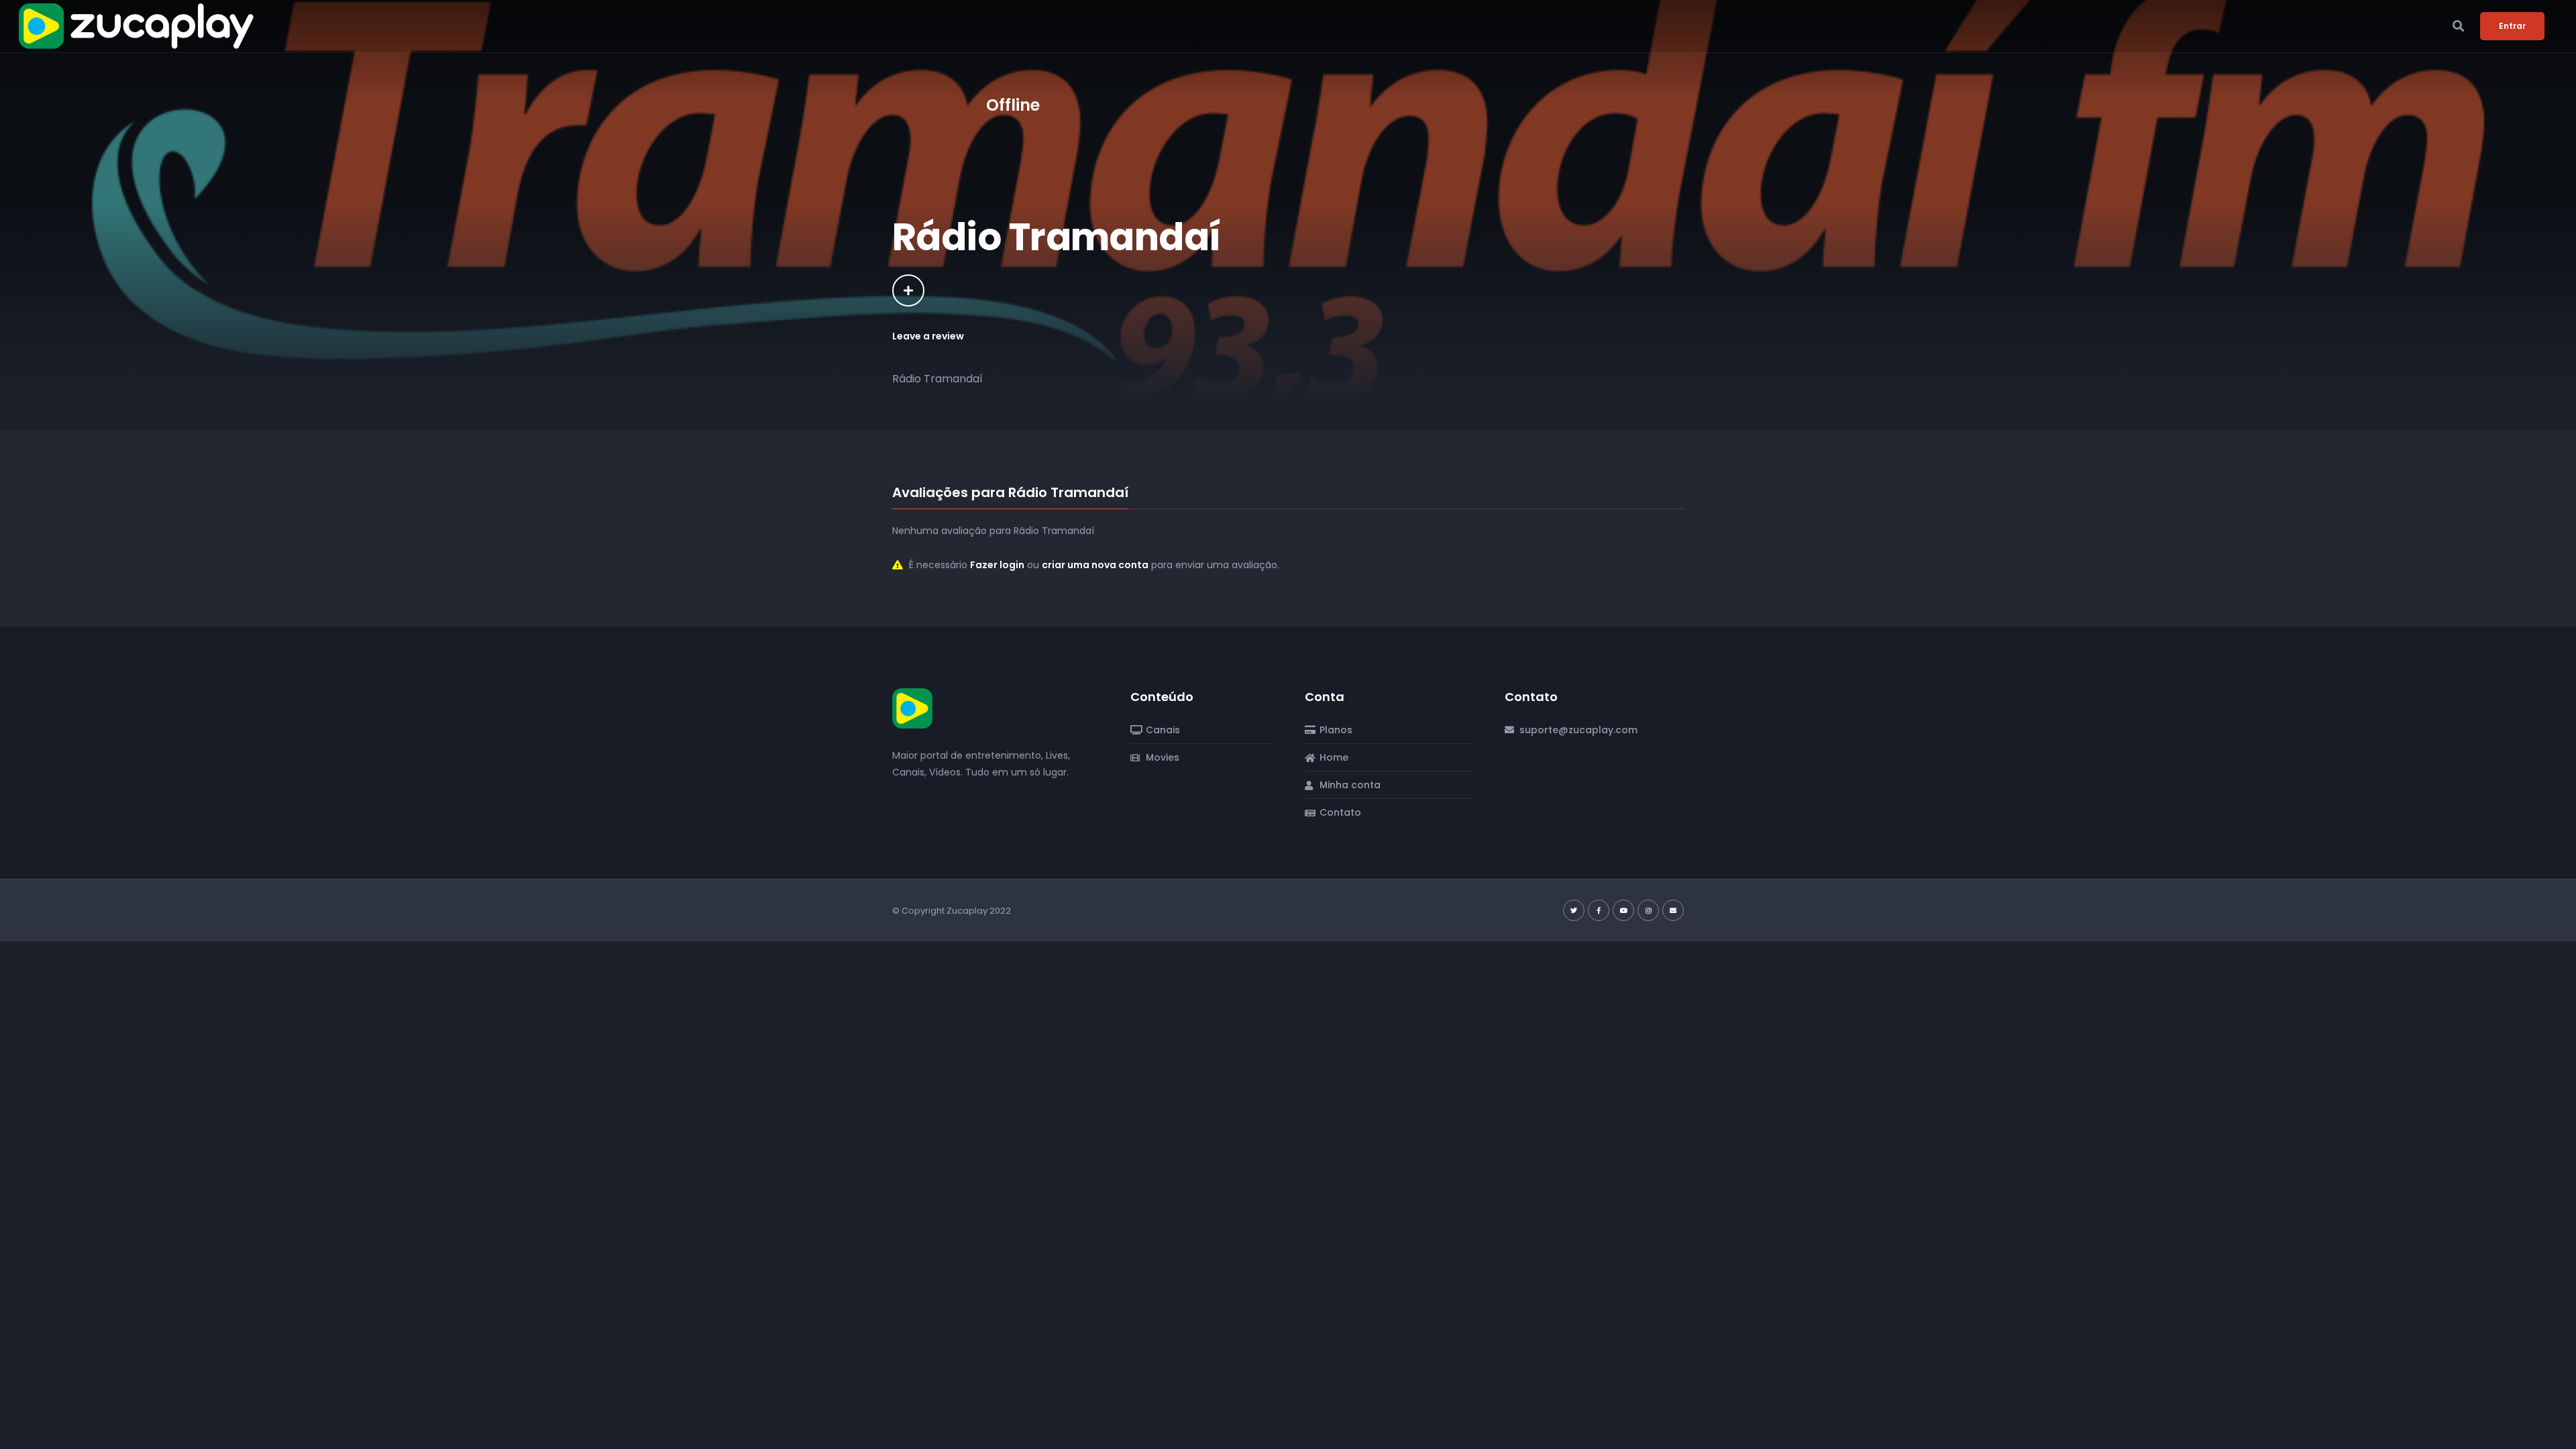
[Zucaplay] (912, 708)
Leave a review (928, 336)
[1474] (908, 290)
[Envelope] (1673, 910)
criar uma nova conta (1095, 565)
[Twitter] (1574, 910)
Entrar (2512, 26)
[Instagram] (1648, 910)
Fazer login (997, 565)
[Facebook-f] (1599, 910)
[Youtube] (1623, 910)
